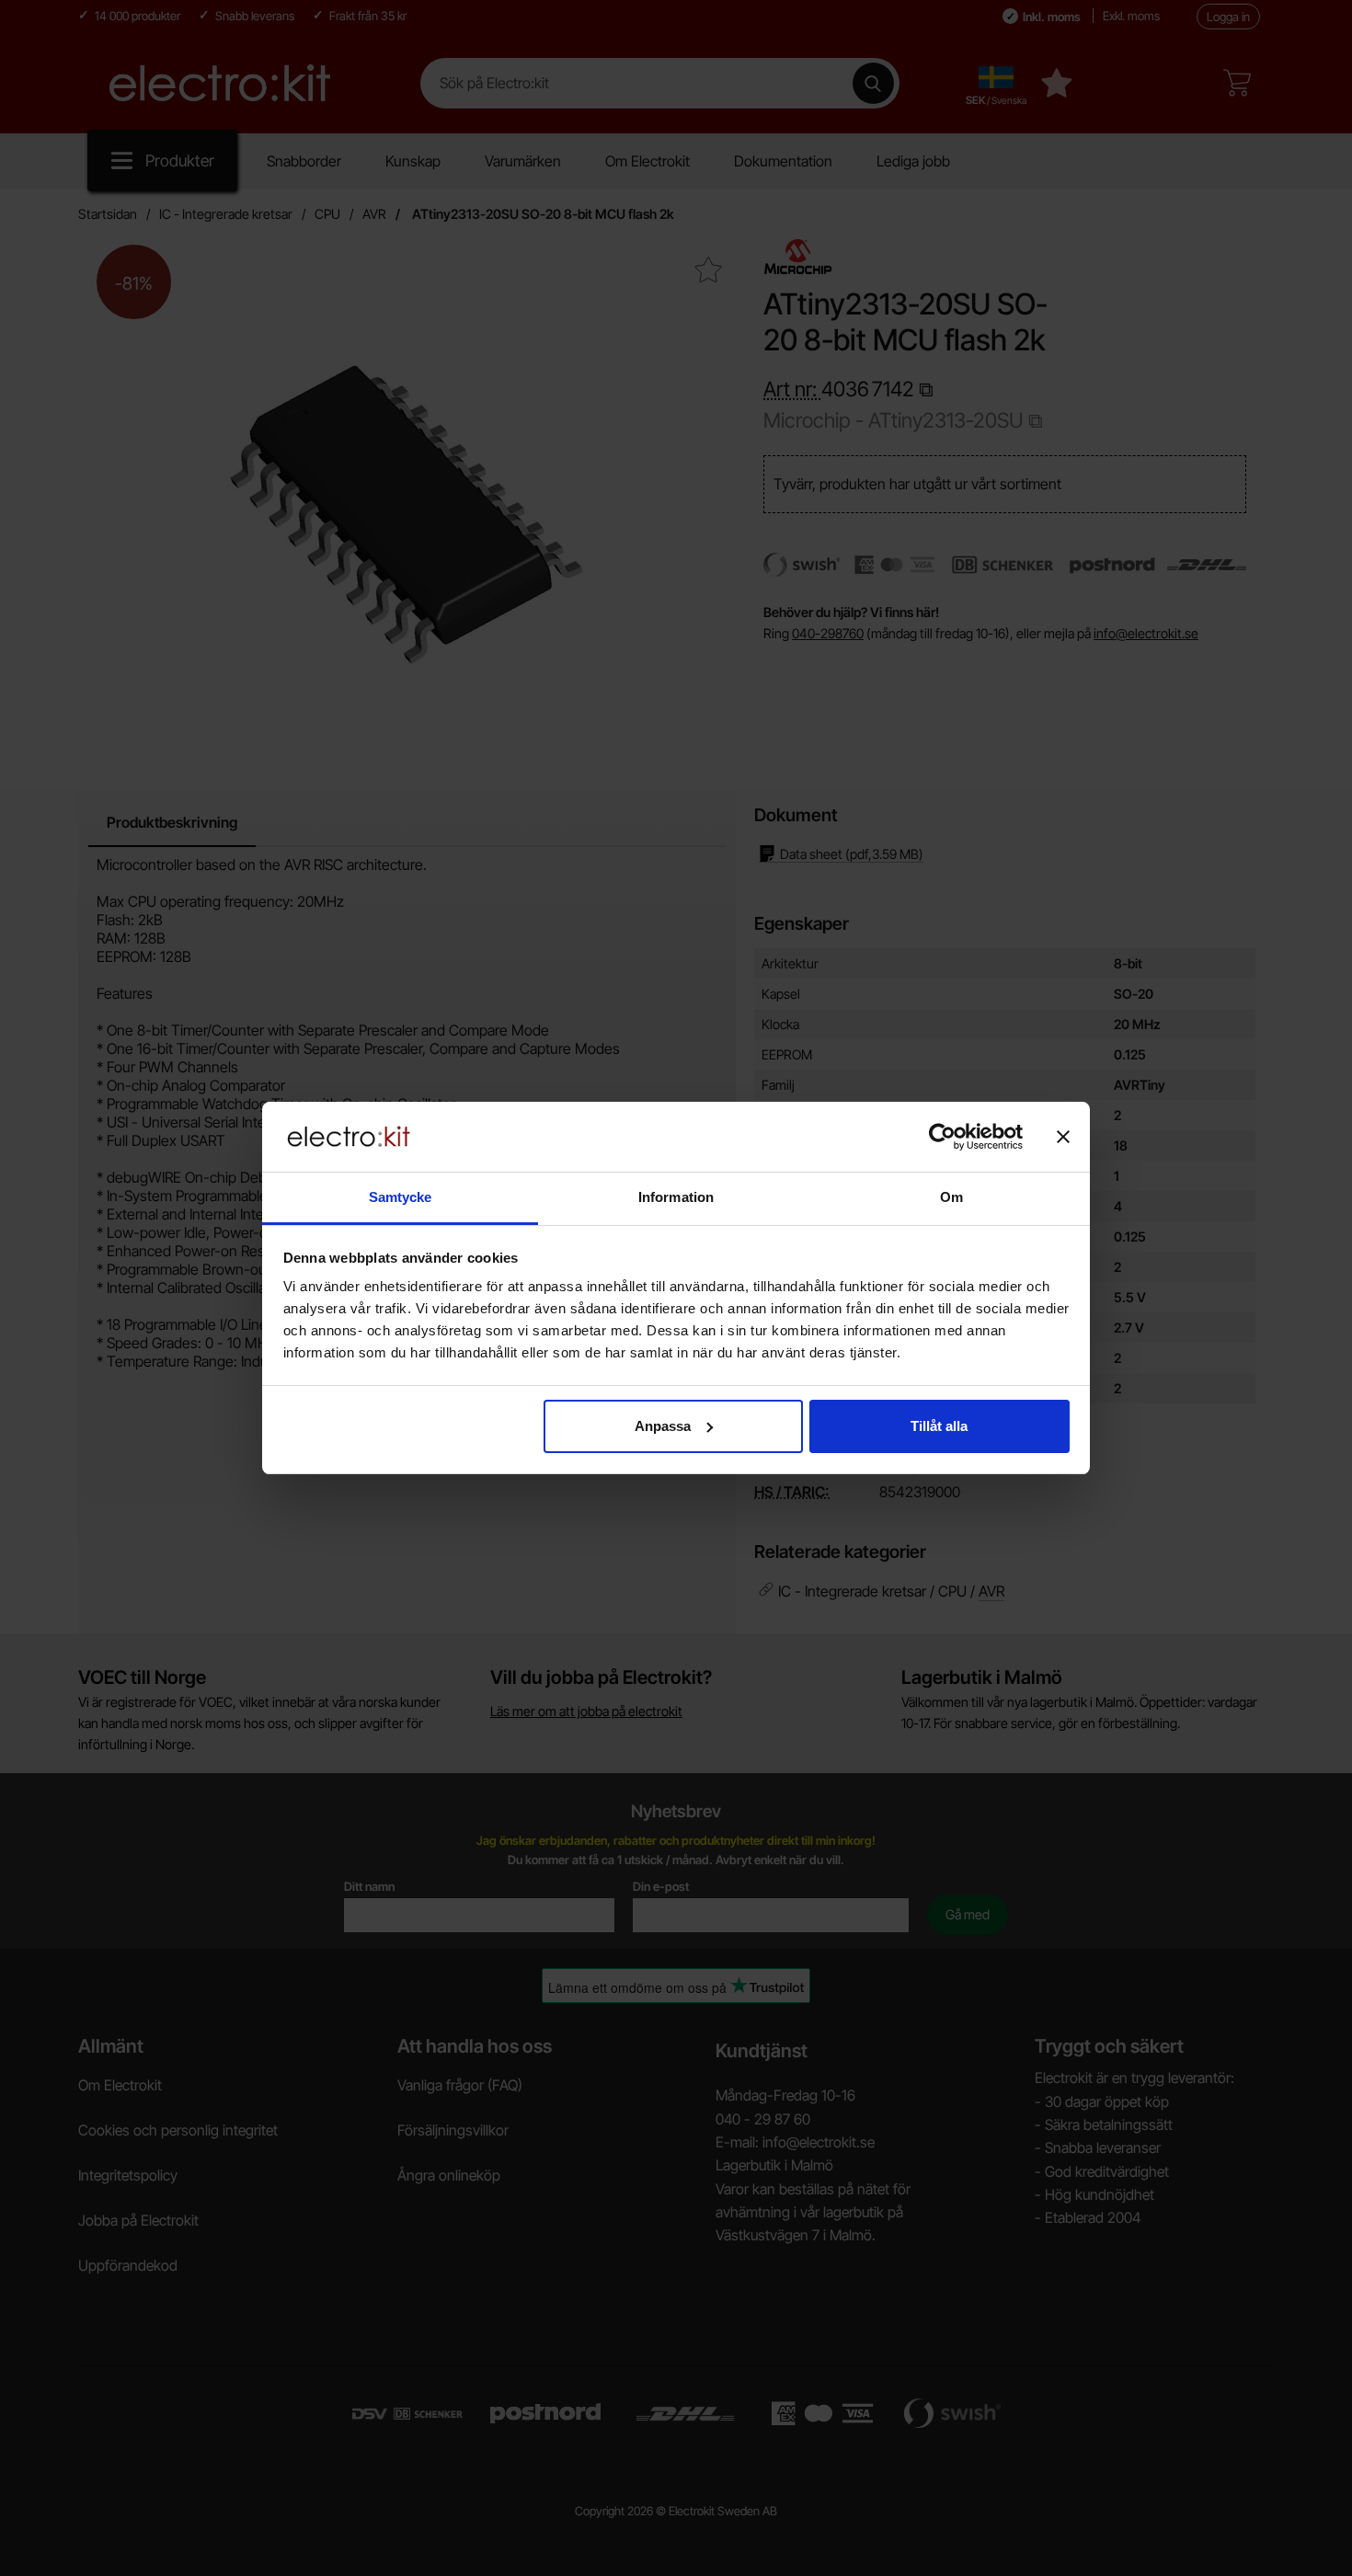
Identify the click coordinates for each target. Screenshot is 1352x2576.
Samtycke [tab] (401, 1197)
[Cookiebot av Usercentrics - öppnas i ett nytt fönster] (942, 1137)
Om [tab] (951, 1197)
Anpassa (663, 1426)
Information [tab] (676, 1197)
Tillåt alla (939, 1426)
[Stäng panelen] (1063, 1137)
